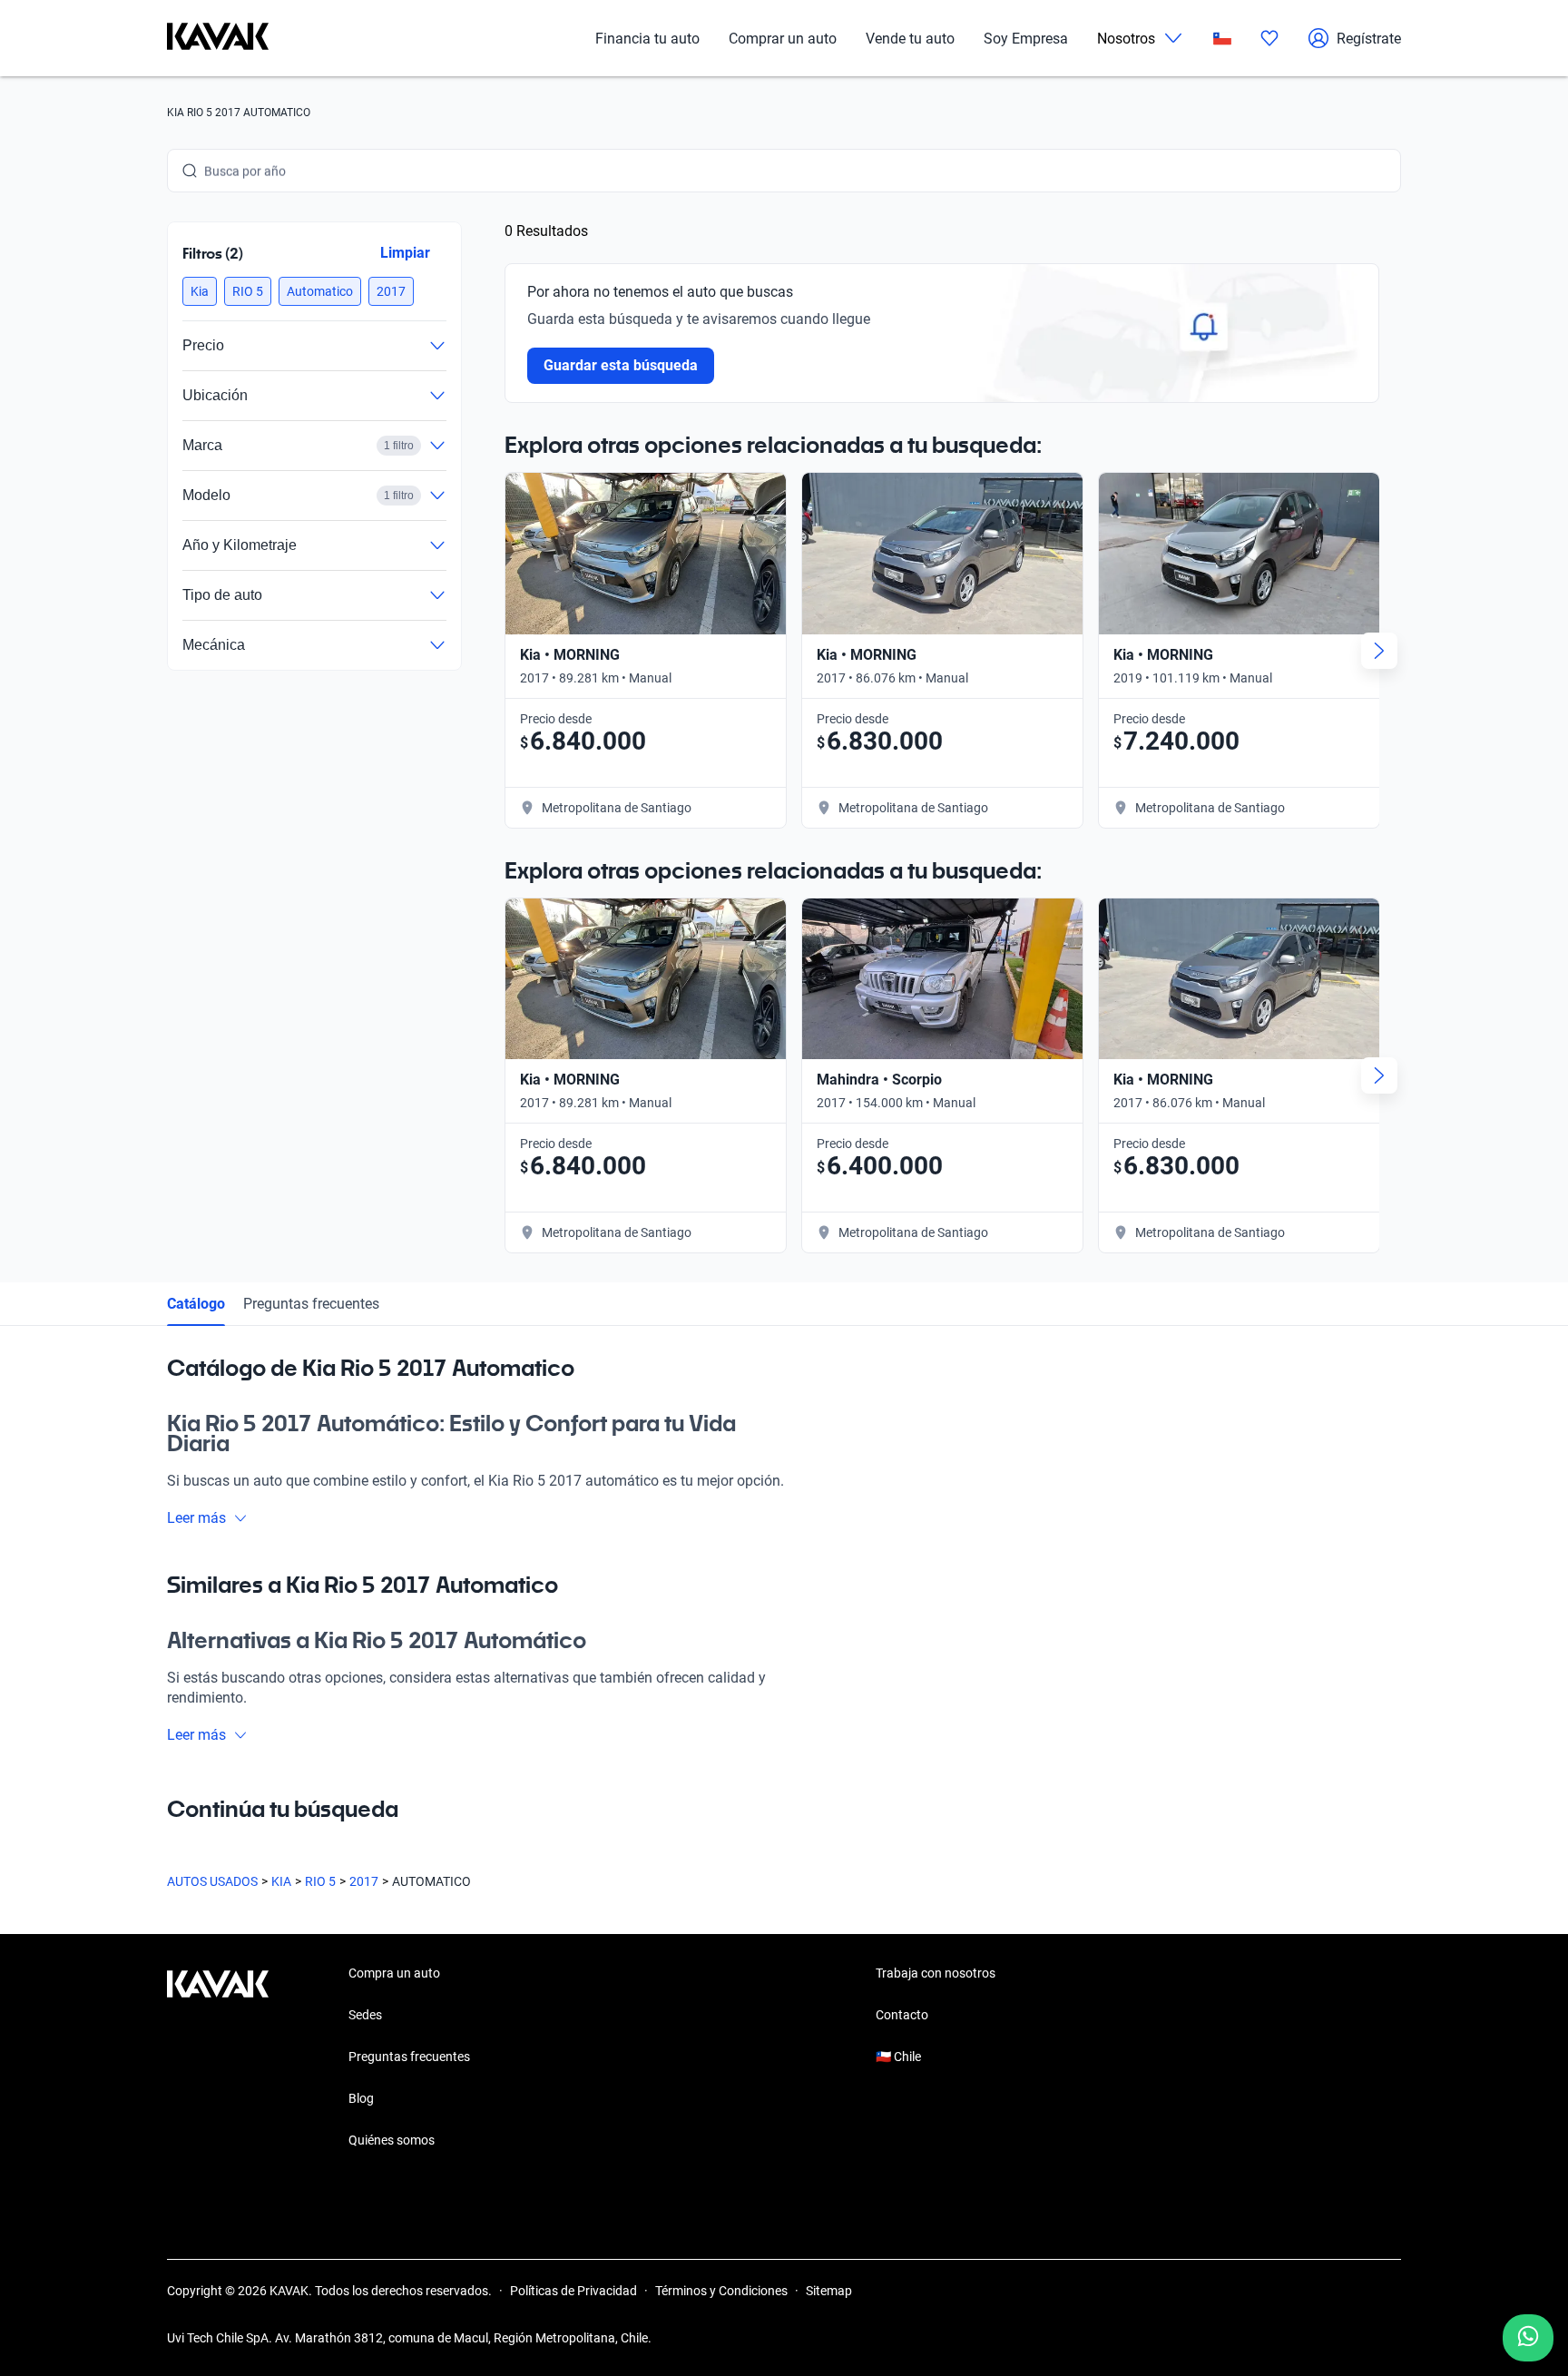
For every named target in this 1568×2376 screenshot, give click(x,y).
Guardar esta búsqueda (621, 365)
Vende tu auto (910, 39)
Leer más (196, 1518)
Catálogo (196, 1304)
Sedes (365, 2015)
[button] (200, 291)
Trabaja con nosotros (936, 1973)
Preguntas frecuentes (311, 1304)
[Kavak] (218, 38)
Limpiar (405, 253)
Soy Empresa (1026, 39)
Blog (361, 2098)
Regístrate (1369, 39)
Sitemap (829, 2291)
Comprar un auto (783, 39)
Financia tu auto (647, 39)
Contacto (902, 2015)
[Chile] (1222, 39)
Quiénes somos (392, 2140)
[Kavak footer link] (218, 2058)
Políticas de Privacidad (573, 2291)
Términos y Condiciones (721, 2291)
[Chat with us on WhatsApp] (1528, 2338)
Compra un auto (394, 1973)
